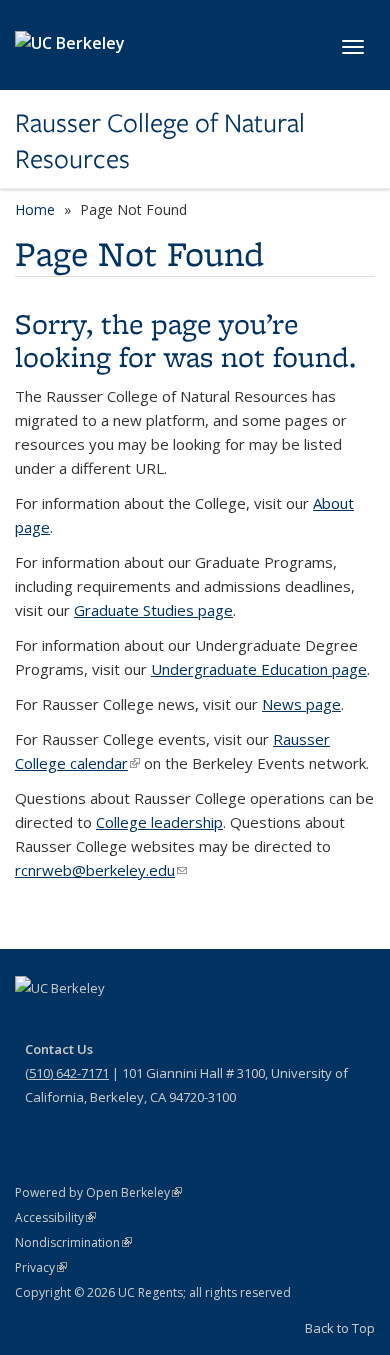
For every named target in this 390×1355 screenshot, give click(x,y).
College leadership (159, 822)
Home (35, 209)
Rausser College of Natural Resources (160, 141)
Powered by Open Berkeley (98, 1192)
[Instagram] (150, 1022)
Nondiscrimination (73, 1242)
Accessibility (55, 1217)
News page (301, 704)
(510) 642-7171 (67, 1073)
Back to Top (340, 1328)
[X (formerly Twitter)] (72, 1022)
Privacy (41, 1267)
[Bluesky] (189, 1022)
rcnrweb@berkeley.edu (101, 870)
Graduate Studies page (153, 610)
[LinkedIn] (111, 1022)
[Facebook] (33, 1022)
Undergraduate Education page (259, 669)
